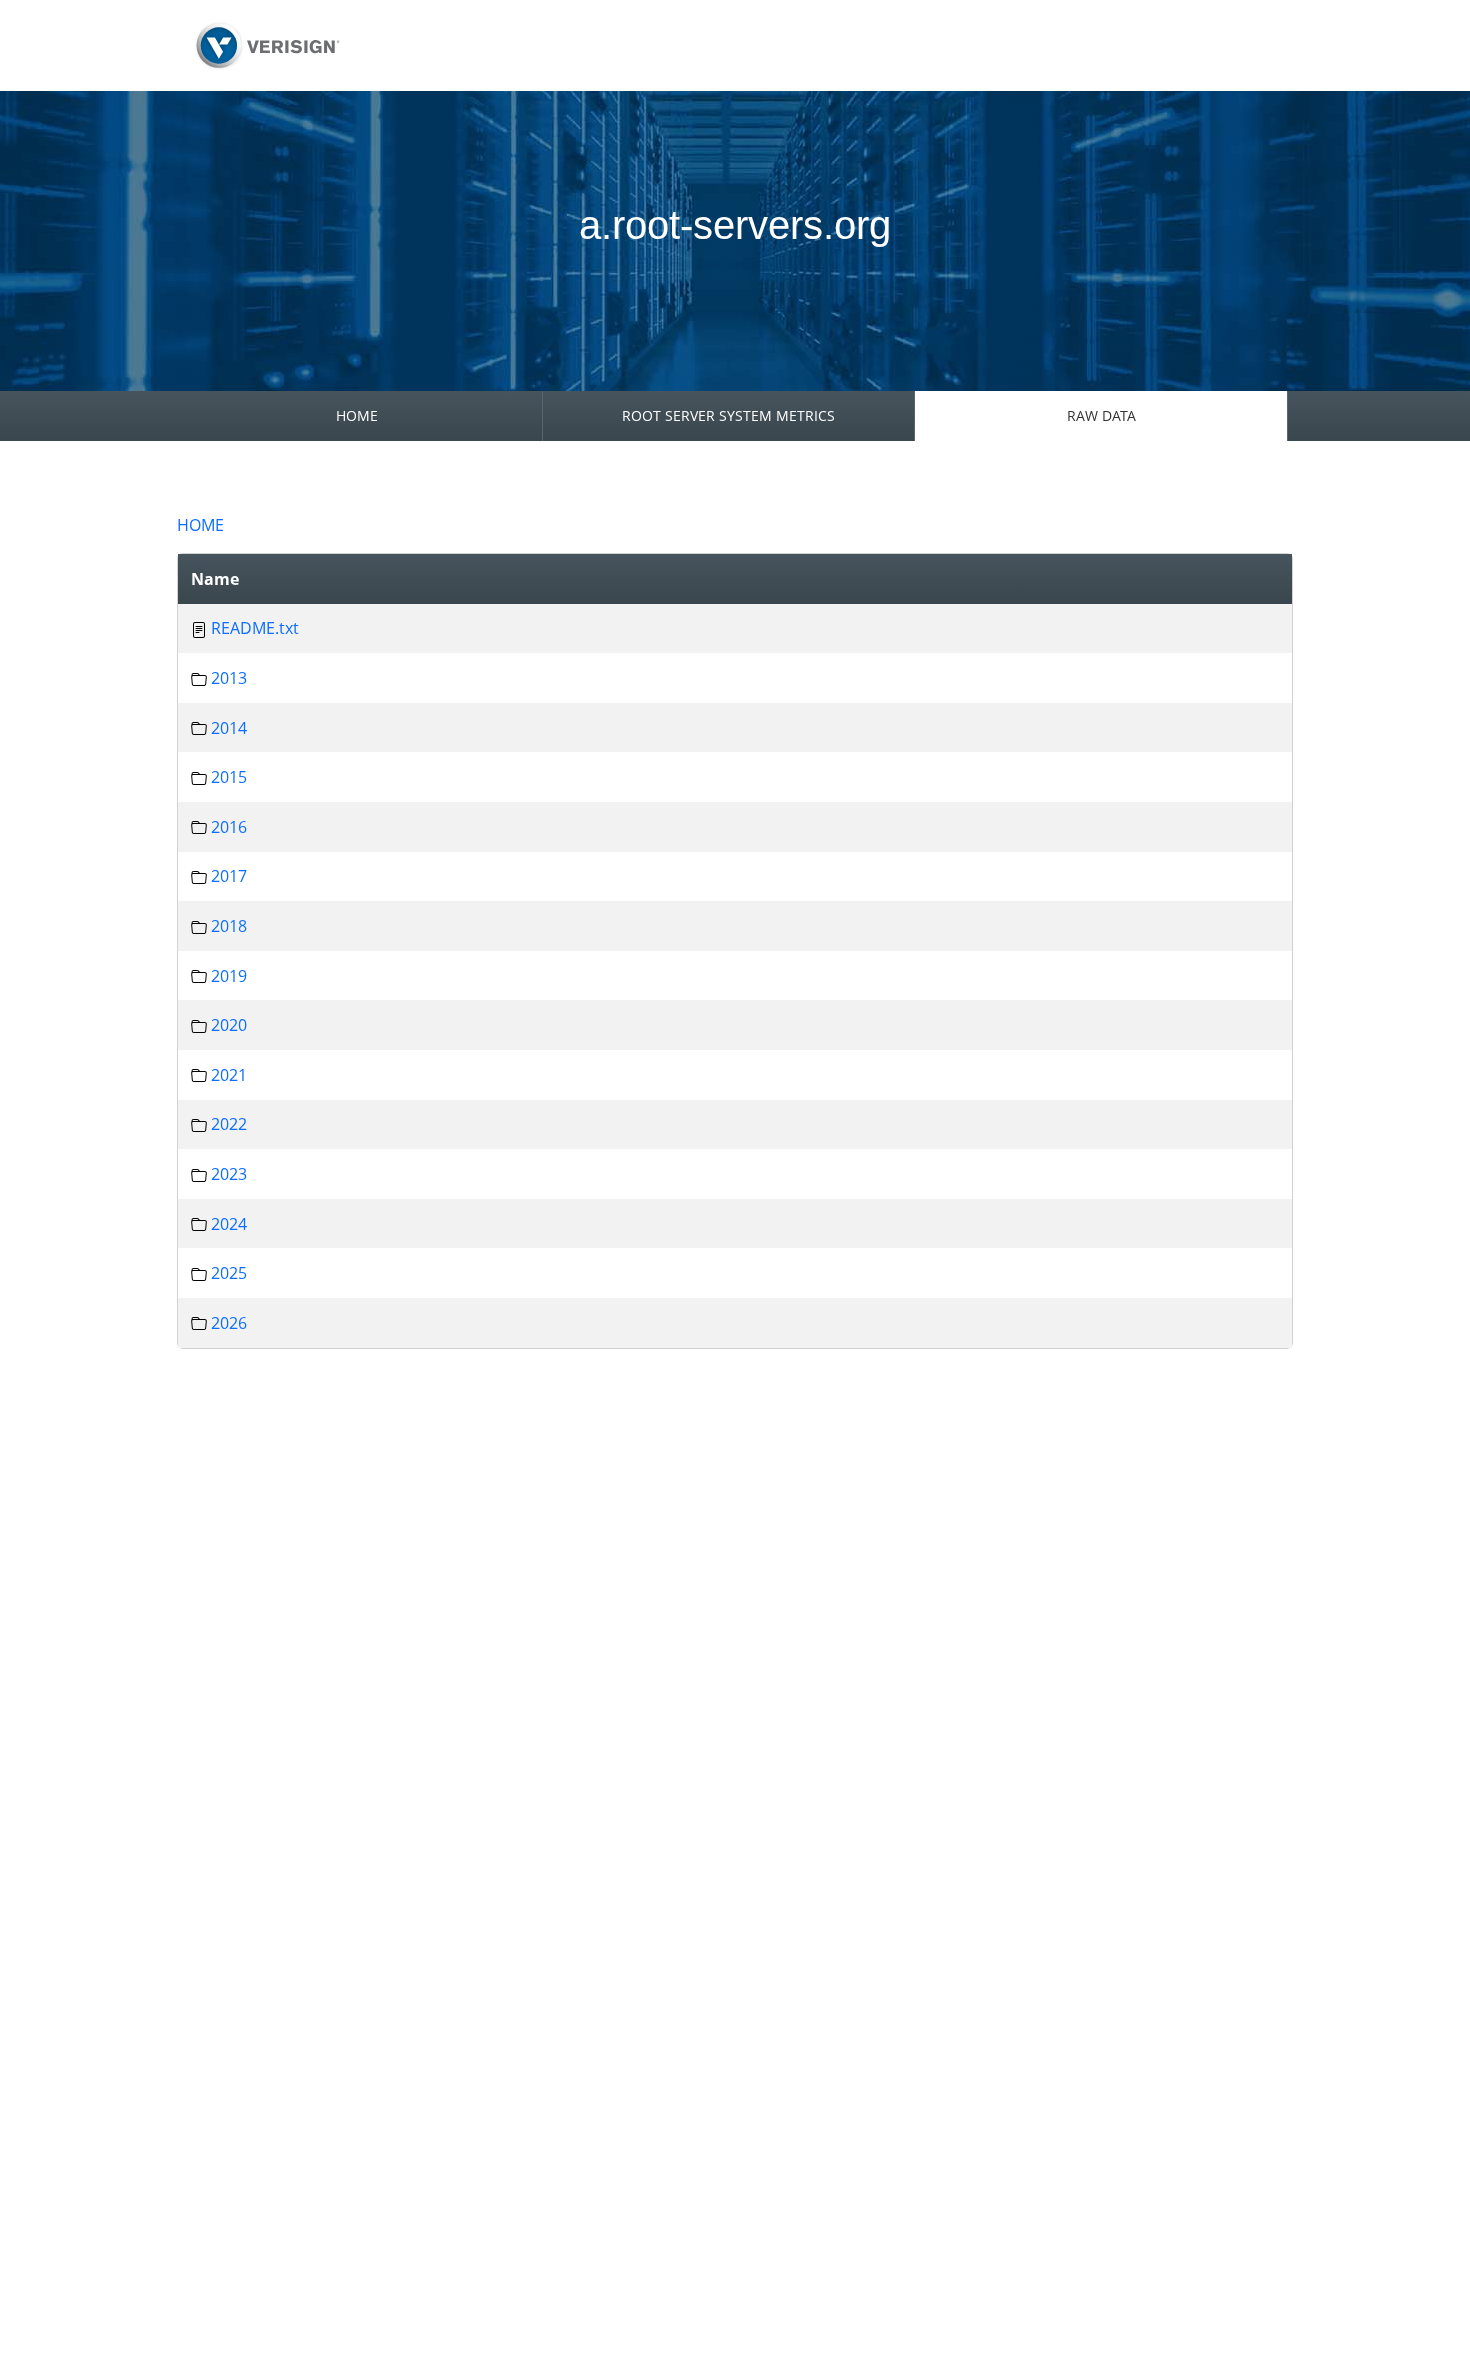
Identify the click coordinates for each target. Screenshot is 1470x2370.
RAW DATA (1101, 415)
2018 (229, 926)
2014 (229, 728)
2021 (229, 1075)
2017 (229, 876)
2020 (229, 1025)
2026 (229, 1323)
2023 (229, 1174)
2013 (229, 678)
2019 (229, 976)
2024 (229, 1224)
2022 (229, 1124)
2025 (229, 1273)
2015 (229, 777)
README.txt (255, 628)
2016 (229, 827)
